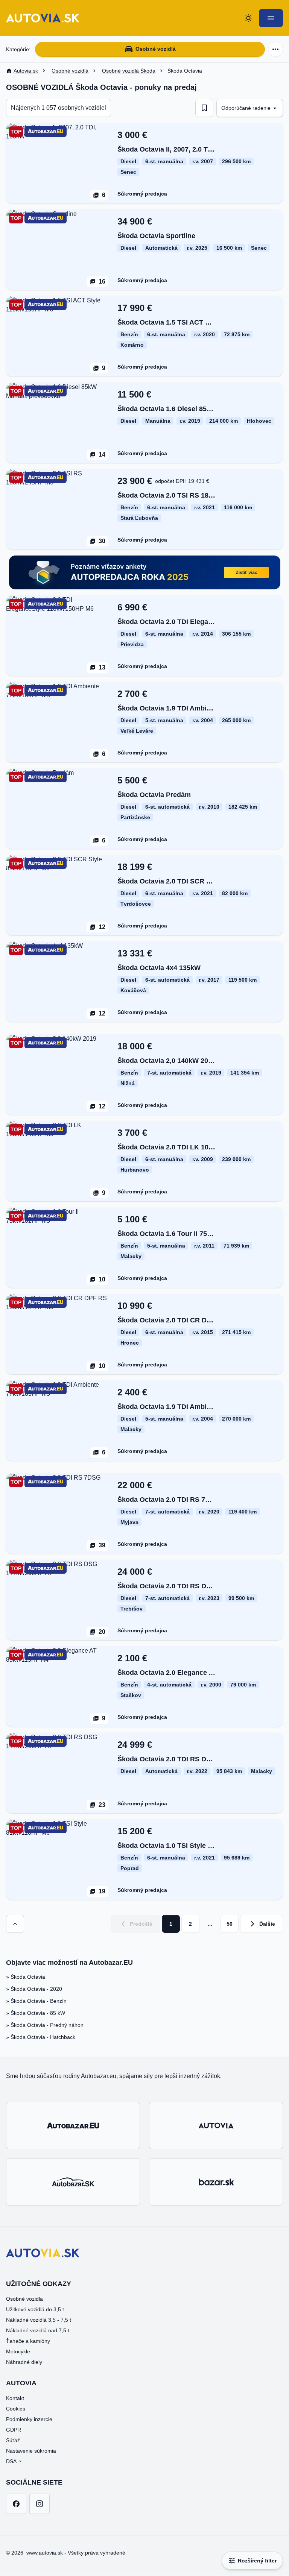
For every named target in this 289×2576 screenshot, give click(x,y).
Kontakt (15, 2398)
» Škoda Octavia (26, 1977)
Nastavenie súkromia (31, 2451)
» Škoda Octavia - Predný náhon (45, 2025)
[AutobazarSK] (73, 2182)
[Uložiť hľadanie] (204, 108)
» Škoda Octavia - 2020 (34, 1989)
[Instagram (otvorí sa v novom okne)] (40, 2504)
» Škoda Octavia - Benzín (36, 2001)
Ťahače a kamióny (28, 2341)
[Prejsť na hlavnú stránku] (43, 18)
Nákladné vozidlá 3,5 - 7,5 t (39, 2320)
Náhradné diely (24, 2362)
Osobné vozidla (24, 2299)
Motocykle (18, 2351)
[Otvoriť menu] (271, 18)
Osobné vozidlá (156, 49)
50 (230, 1924)
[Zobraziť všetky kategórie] (275, 49)
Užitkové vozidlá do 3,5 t (35, 2309)
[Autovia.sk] (216, 2125)
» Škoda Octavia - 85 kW (36, 2013)
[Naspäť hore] (15, 1924)
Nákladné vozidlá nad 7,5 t (38, 2330)
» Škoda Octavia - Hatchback (41, 2037)
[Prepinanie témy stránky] (248, 18)
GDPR (14, 2430)
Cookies (16, 2409)
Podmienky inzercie (29, 2419)
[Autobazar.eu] (73, 2125)
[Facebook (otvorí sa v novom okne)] (16, 2504)
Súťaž (13, 2440)
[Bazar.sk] (216, 2182)
